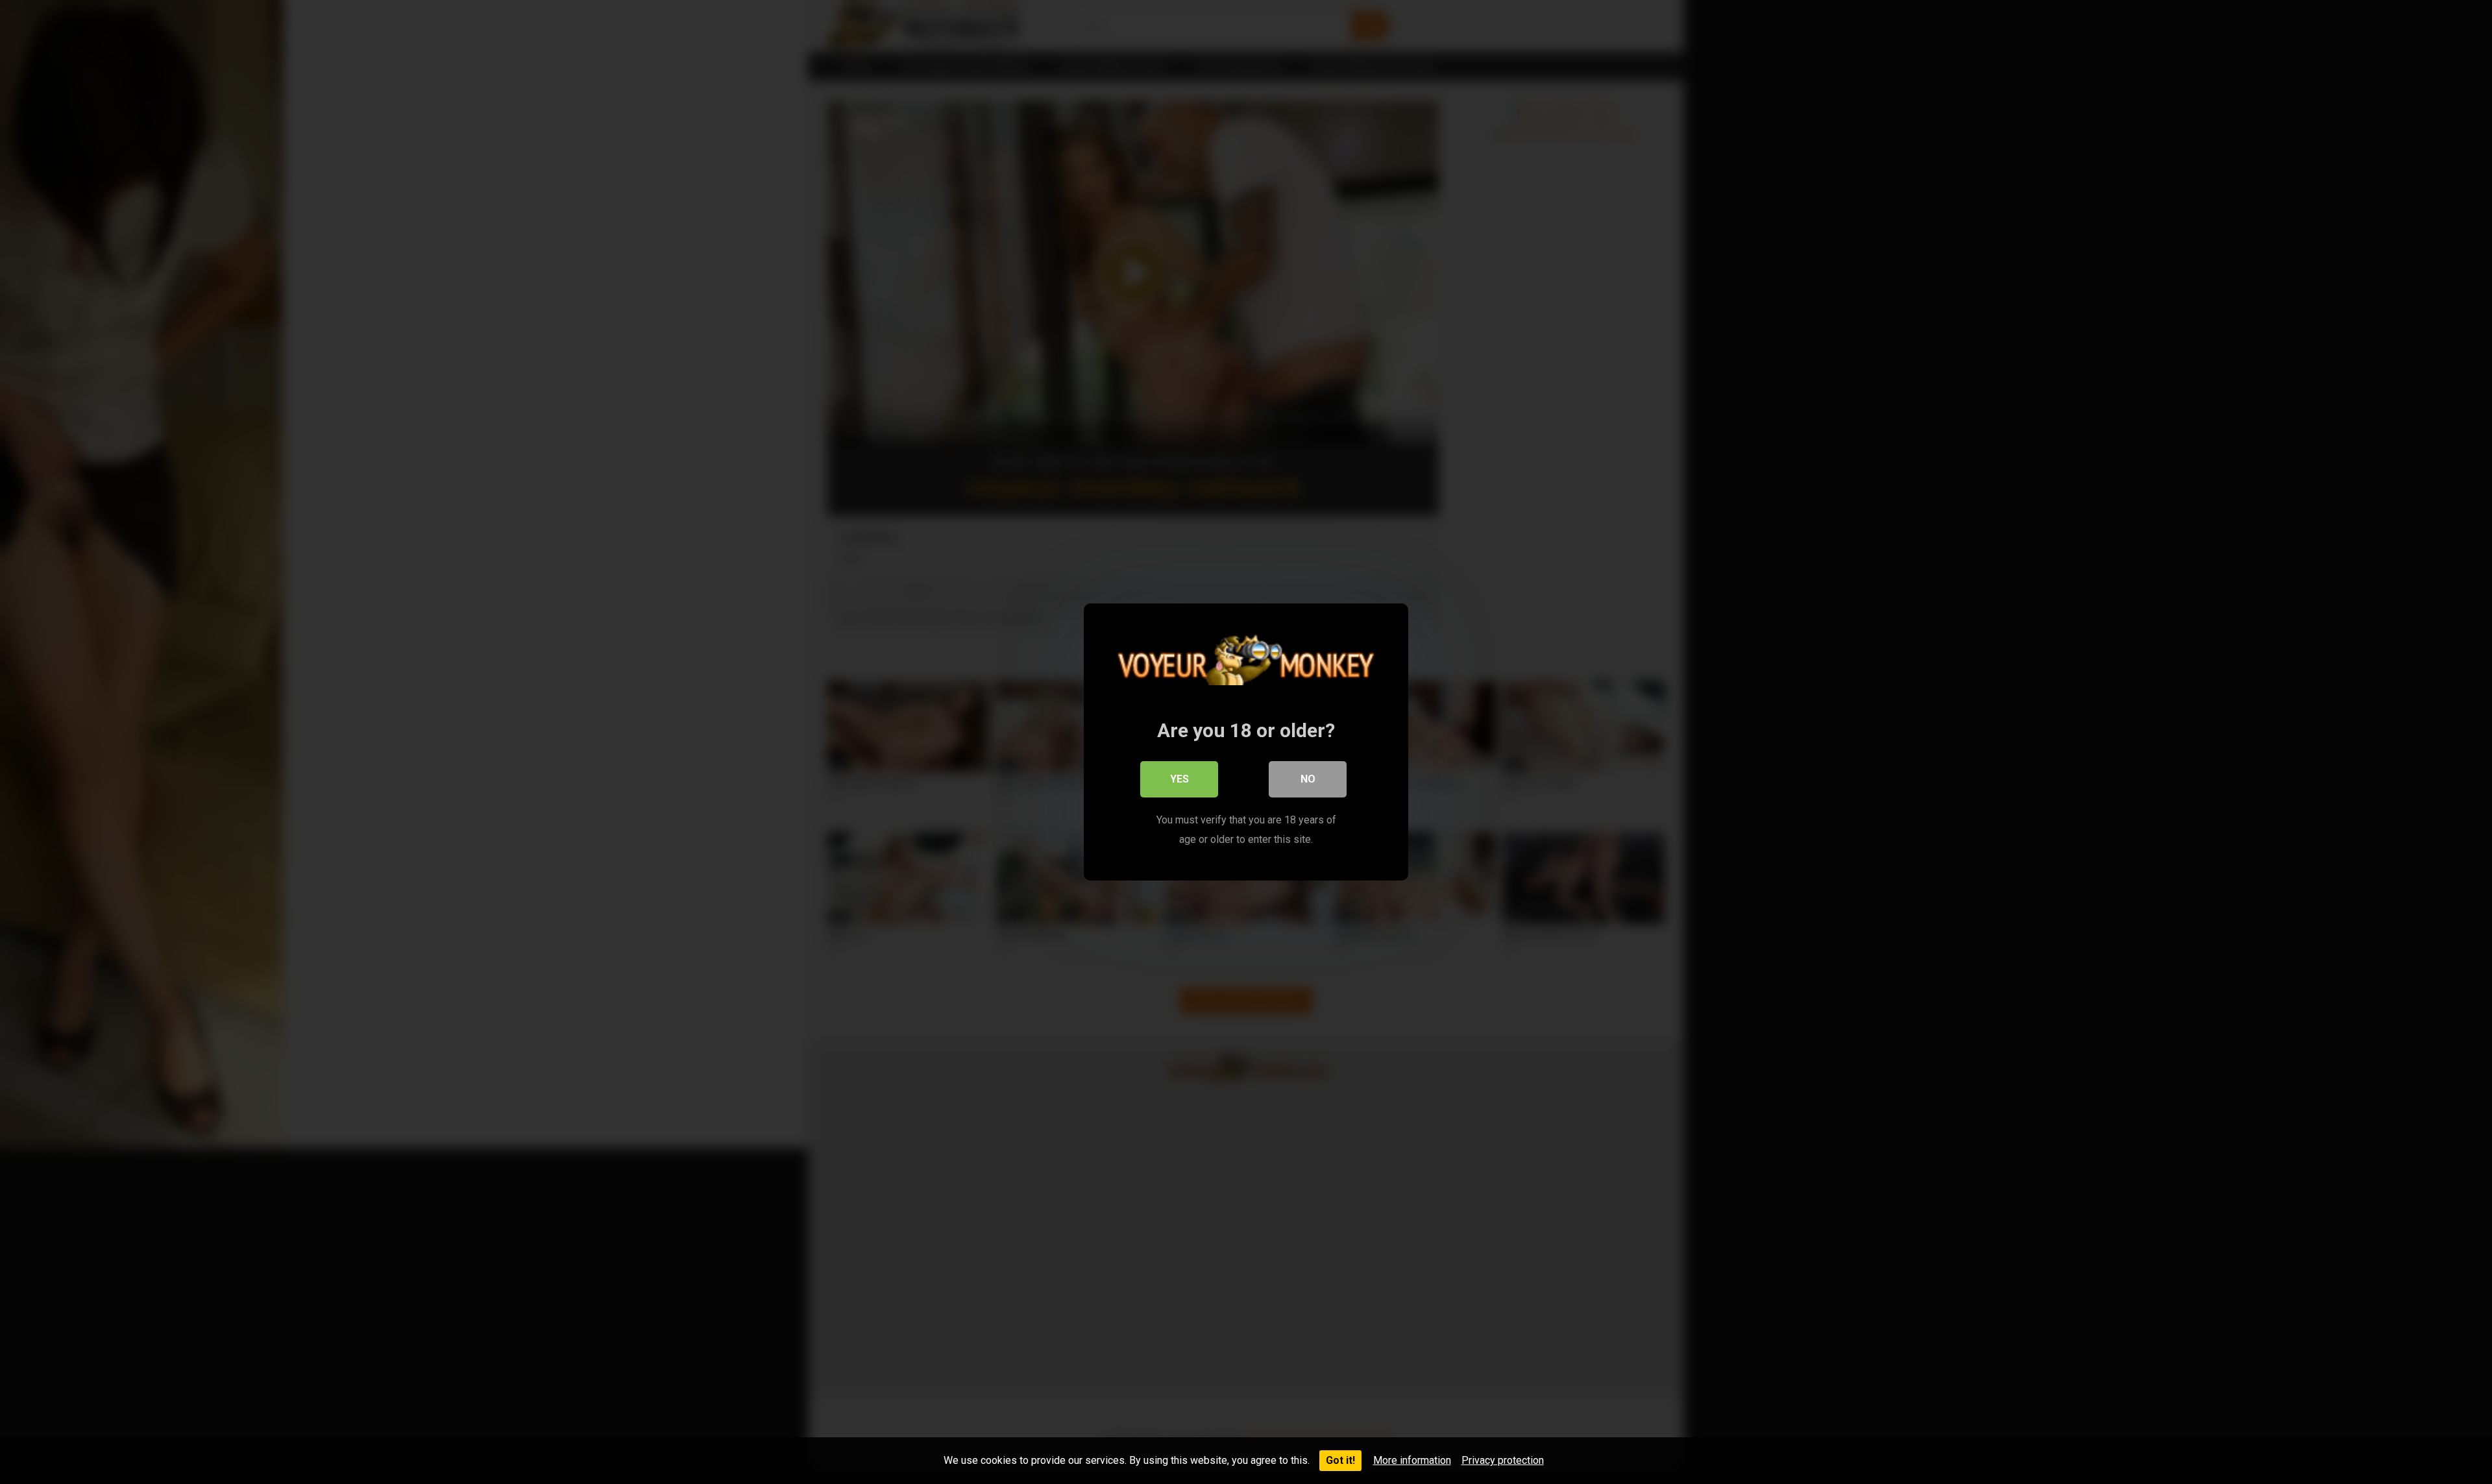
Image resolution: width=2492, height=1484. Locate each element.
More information (1412, 1460)
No (1308, 779)
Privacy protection (1503, 1460)
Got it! (1340, 1460)
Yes (1179, 779)
